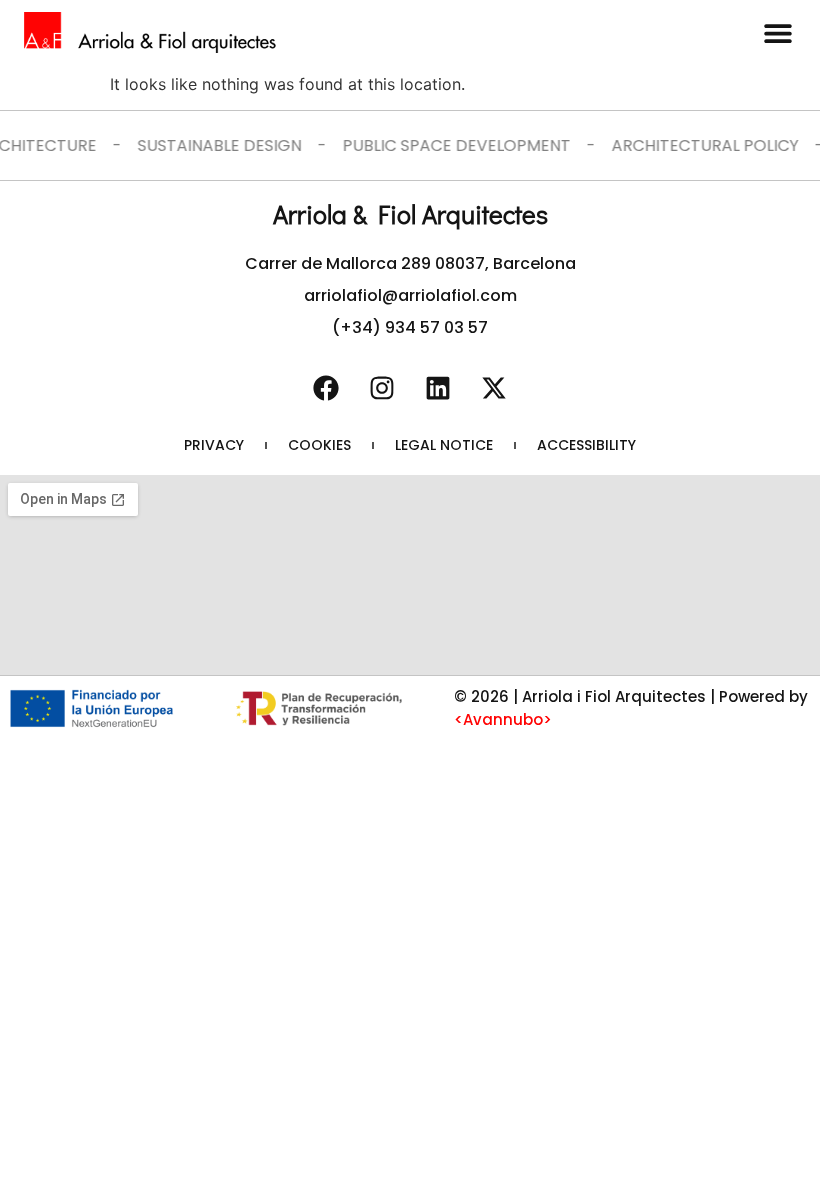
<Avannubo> (503, 719)
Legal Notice (444, 445)
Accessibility (586, 445)
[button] (777, 32)
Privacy (214, 445)
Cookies (319, 445)
